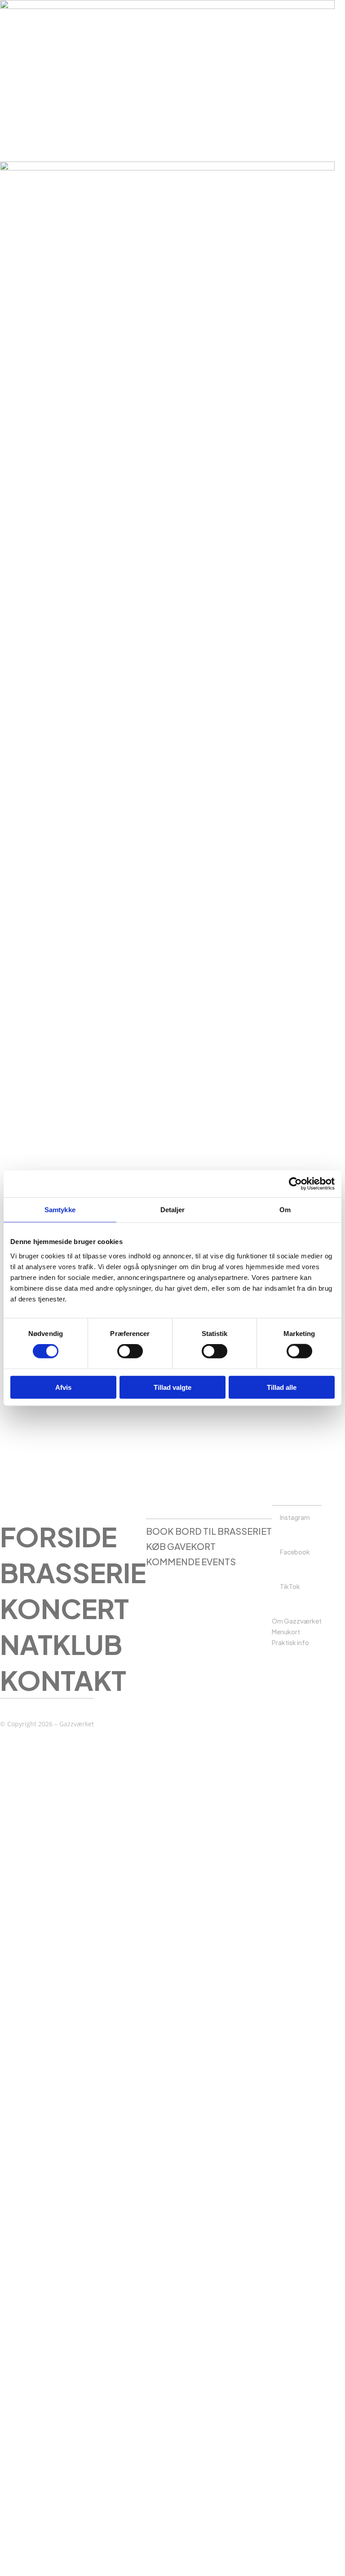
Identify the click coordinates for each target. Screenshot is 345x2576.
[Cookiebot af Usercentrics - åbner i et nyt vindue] (295, 1184)
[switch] (130, 1351)
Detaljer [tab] (173, 1210)
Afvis (63, 1387)
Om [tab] (285, 1210)
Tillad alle (282, 1387)
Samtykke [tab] (60, 1210)
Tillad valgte (172, 1387)
